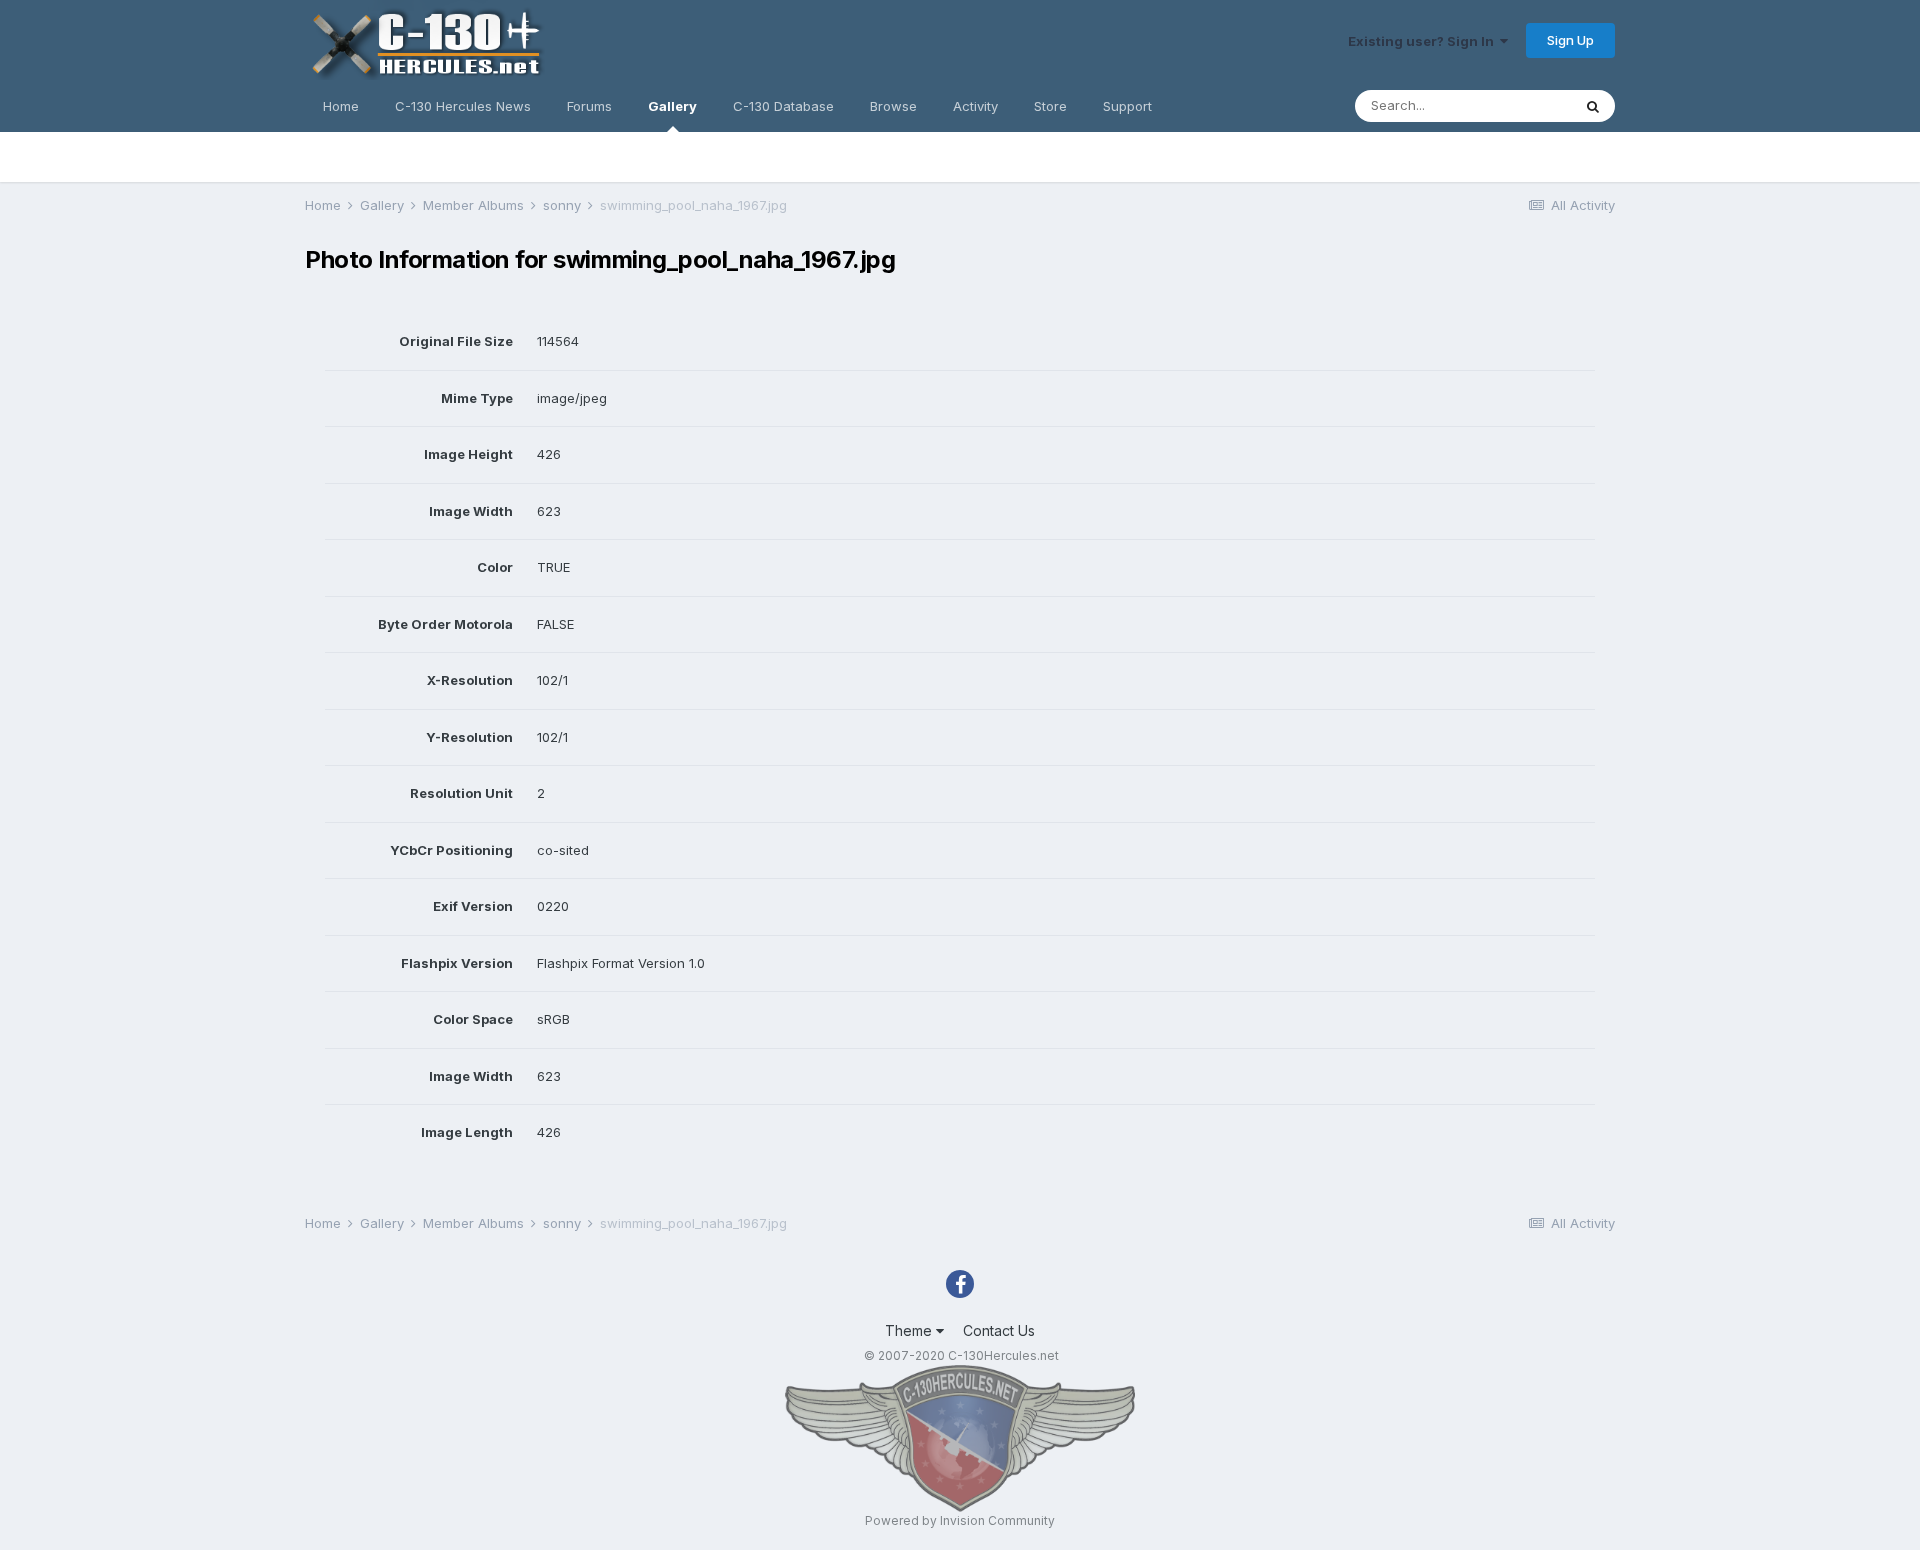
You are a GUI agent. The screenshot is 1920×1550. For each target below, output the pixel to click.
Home (341, 106)
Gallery (672, 106)
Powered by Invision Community (960, 1520)
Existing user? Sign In (1424, 41)
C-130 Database (783, 106)
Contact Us (999, 1330)
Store (1050, 106)
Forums (589, 106)
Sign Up (1570, 40)
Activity (975, 106)
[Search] (1593, 106)
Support (1127, 106)
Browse (893, 106)
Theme (910, 1330)
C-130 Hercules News (463, 106)
